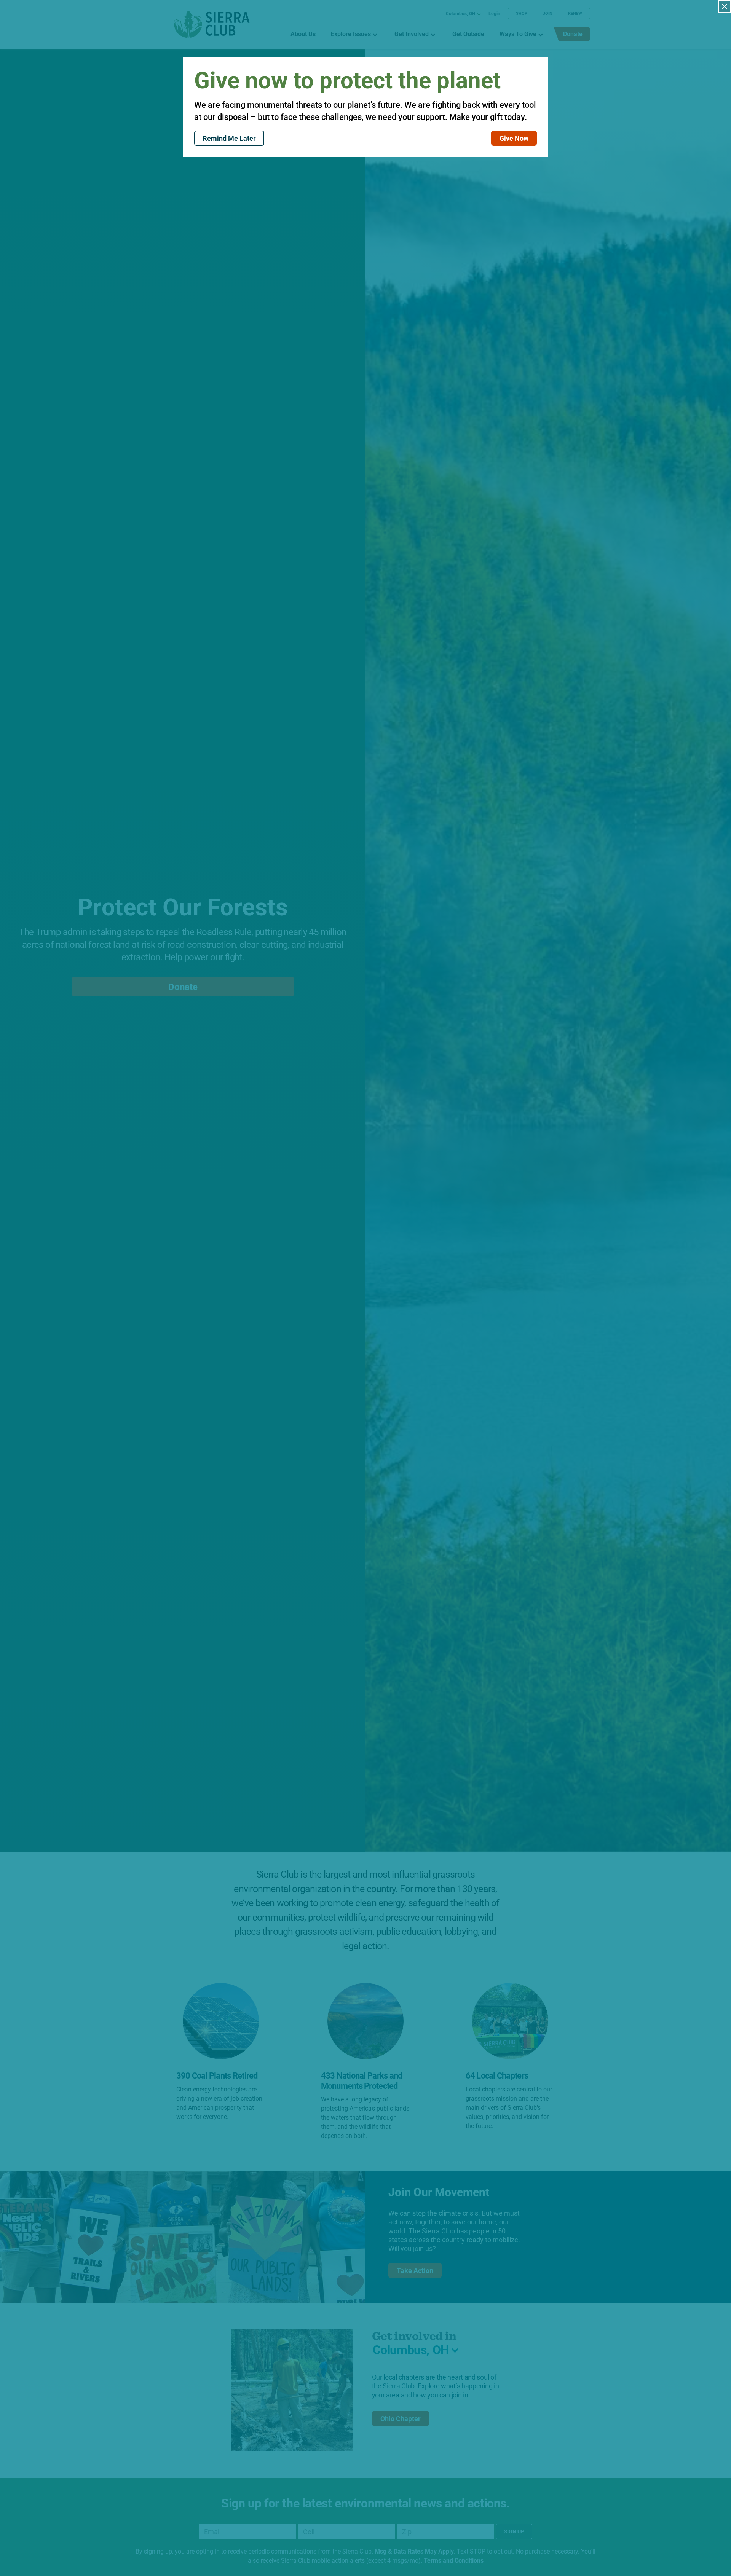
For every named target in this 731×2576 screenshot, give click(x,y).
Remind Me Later (229, 138)
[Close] (725, 6)
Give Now (514, 138)
